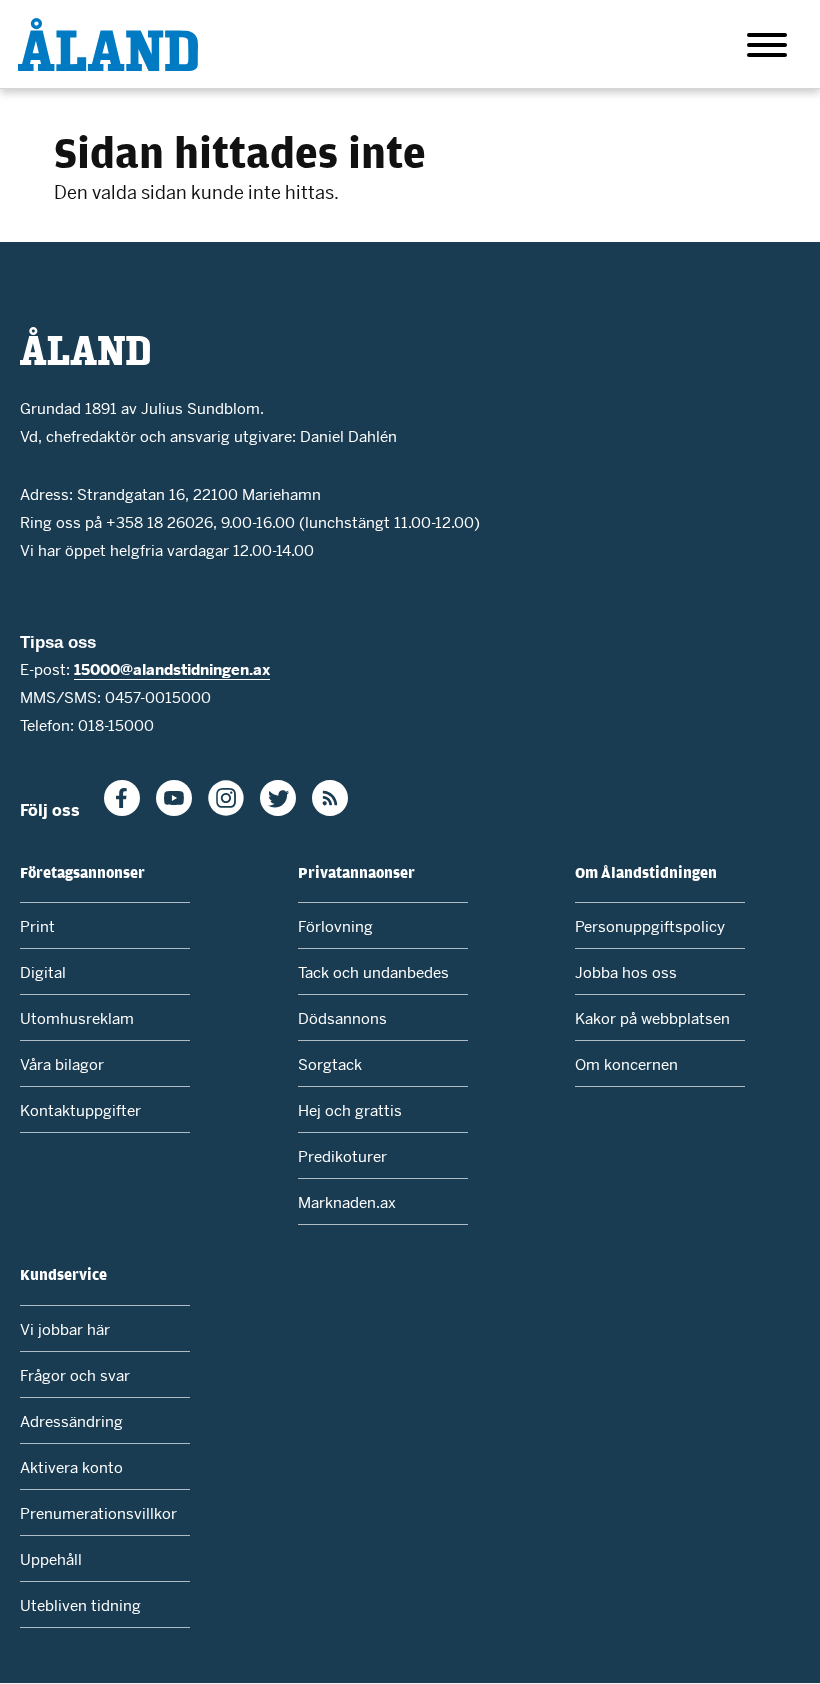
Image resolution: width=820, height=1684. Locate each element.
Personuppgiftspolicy (650, 926)
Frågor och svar (75, 1375)
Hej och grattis (350, 1110)
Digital (43, 972)
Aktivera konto (71, 1467)
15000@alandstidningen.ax (172, 669)
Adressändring (71, 1421)
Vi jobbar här (65, 1329)
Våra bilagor (62, 1064)
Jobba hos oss (626, 972)
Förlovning (335, 926)
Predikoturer (342, 1156)
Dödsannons (342, 1018)
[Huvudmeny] (767, 48)
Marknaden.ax (347, 1202)
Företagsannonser (82, 872)
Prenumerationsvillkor (98, 1513)
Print (37, 926)
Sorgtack (330, 1064)
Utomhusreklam (77, 1018)
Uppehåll (51, 1559)
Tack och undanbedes (373, 972)
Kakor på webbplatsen (652, 1018)
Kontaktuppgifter (80, 1110)
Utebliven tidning (80, 1605)
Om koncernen (626, 1064)
